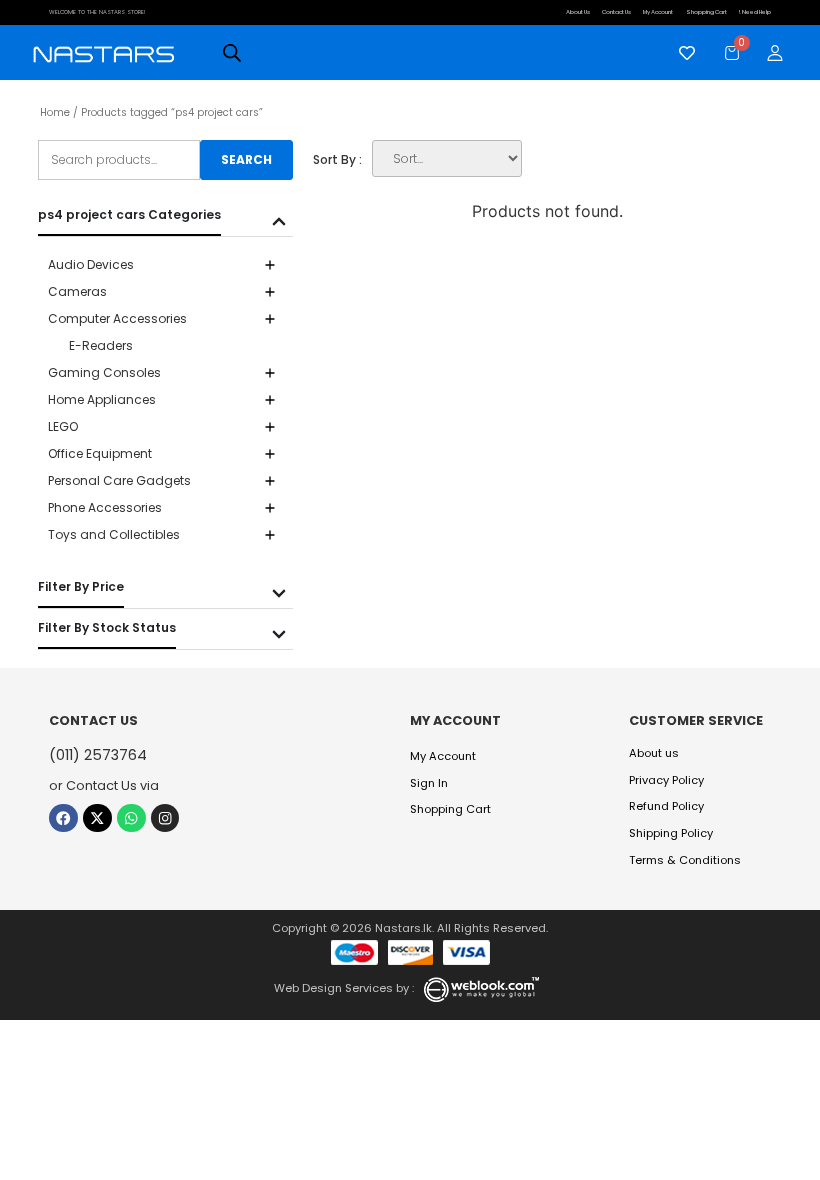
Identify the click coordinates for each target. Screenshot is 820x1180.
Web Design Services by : (344, 988)
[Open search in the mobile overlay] (232, 52)
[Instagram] (165, 818)
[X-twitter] (97, 818)
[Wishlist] (682, 53)
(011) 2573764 (98, 755)
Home (55, 112)
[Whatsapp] (131, 818)
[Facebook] (63, 818)
